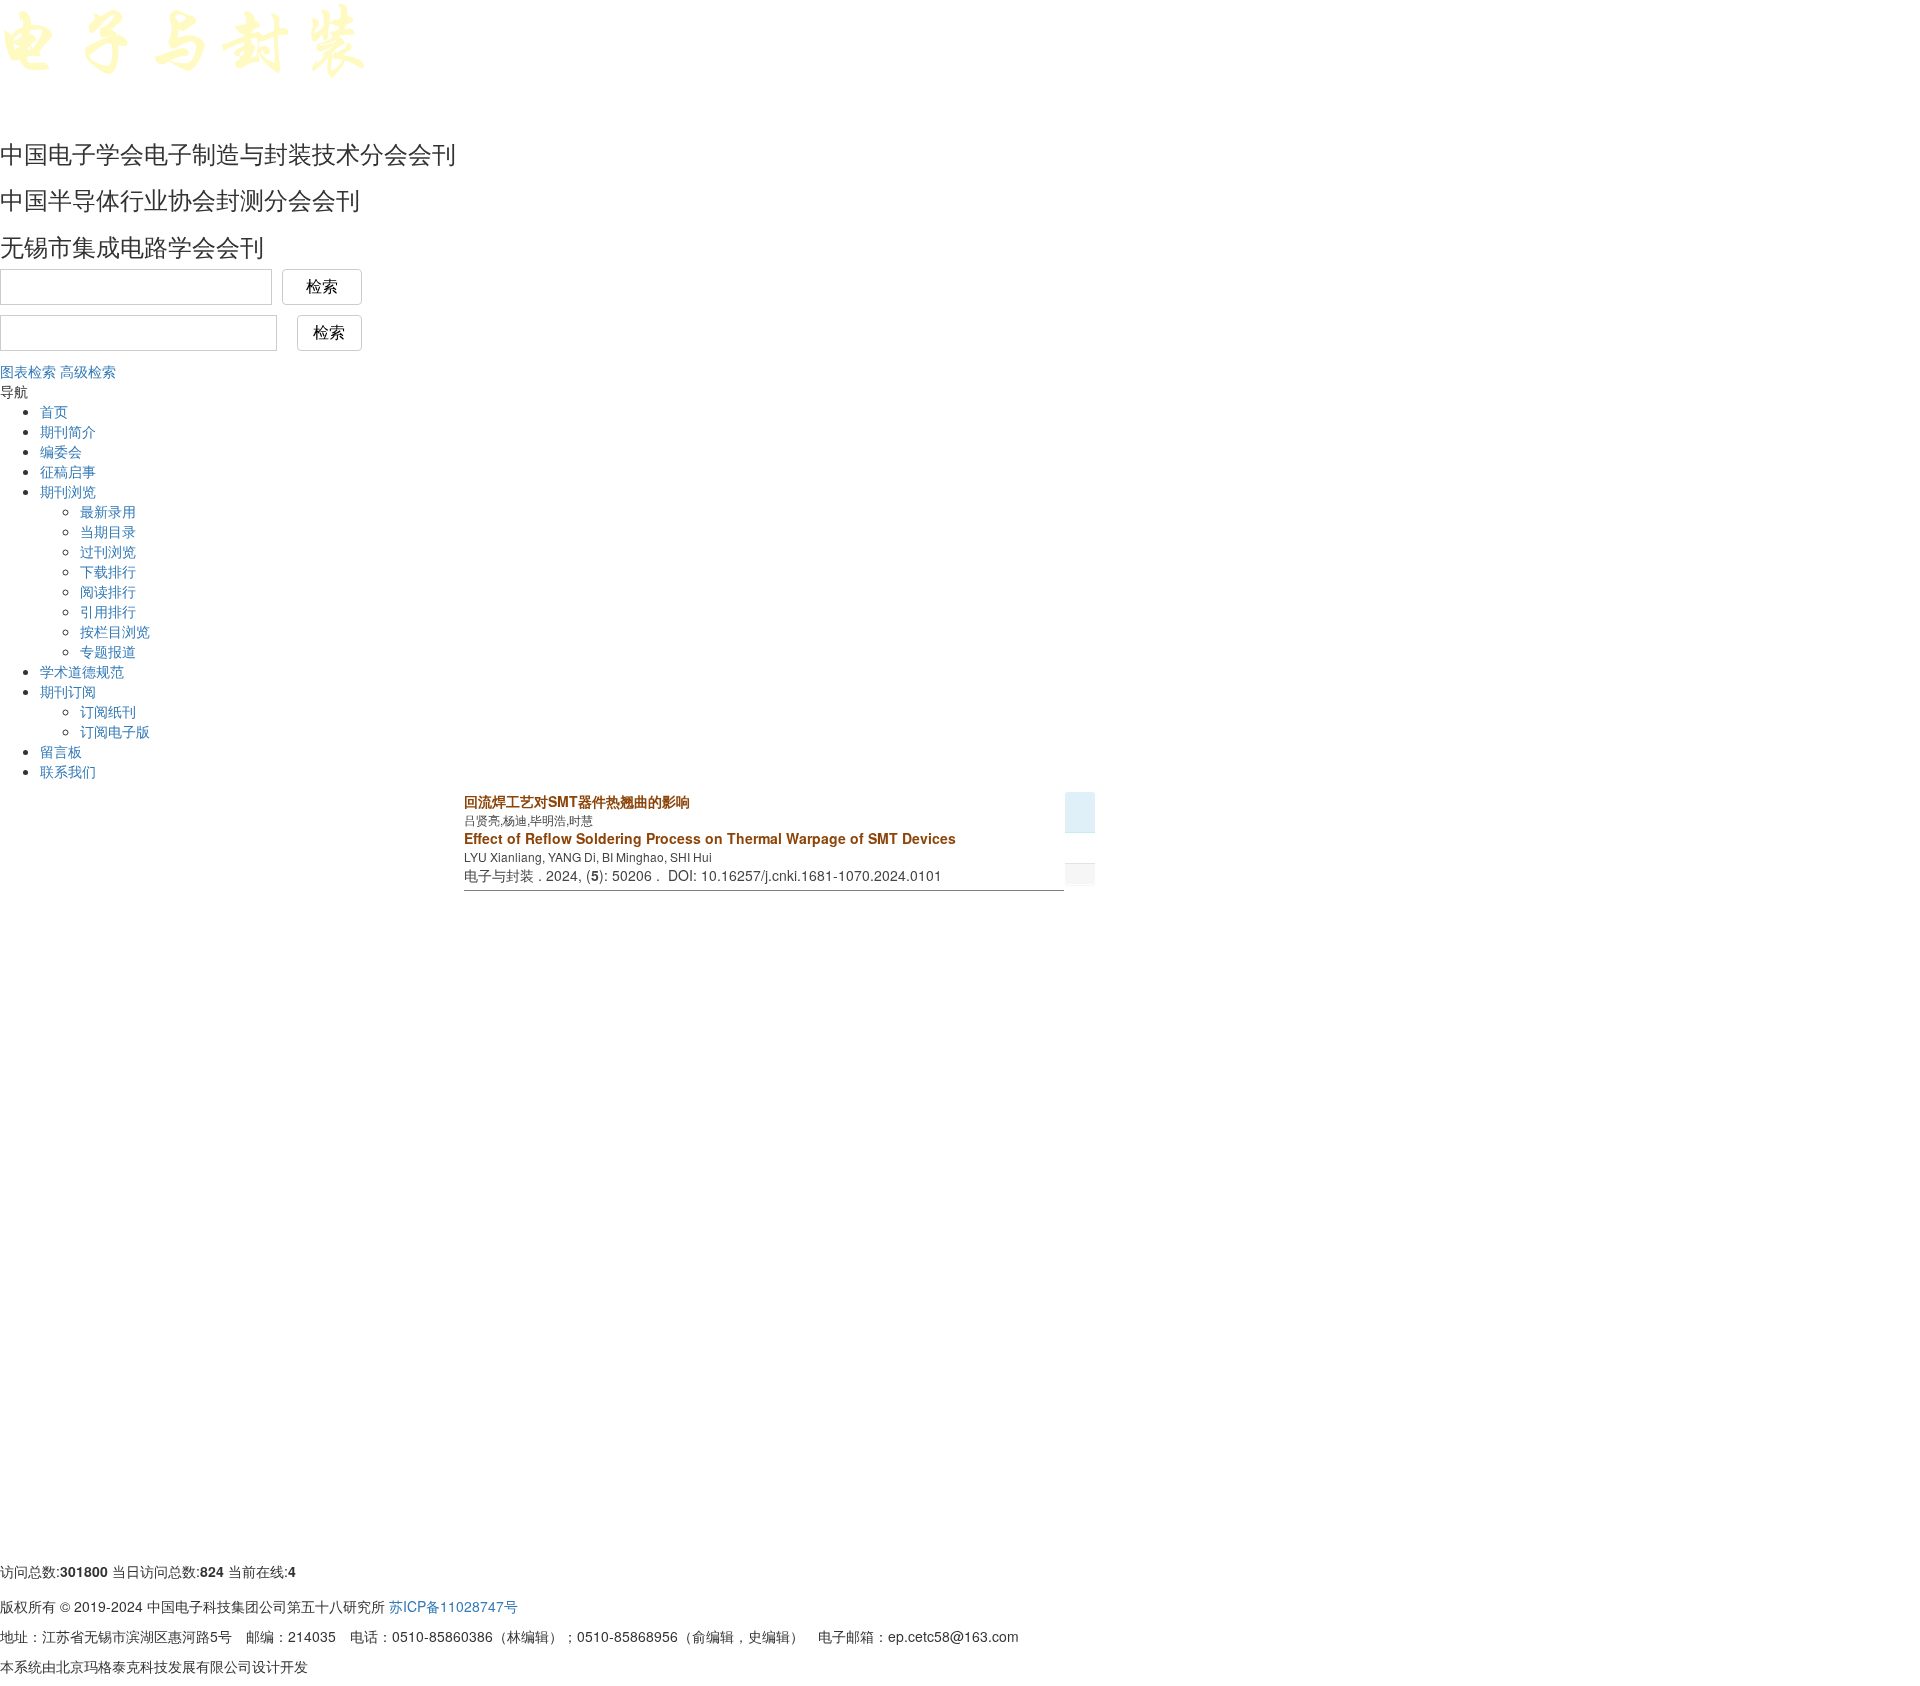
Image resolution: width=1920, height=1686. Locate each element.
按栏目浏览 (115, 631)
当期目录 (108, 531)
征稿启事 (68, 471)
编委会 (61, 451)
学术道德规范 (82, 671)
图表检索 (28, 371)
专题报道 (108, 651)
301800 (84, 1571)
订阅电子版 (115, 731)
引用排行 (108, 611)
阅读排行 (108, 591)
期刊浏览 (68, 491)
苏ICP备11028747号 (453, 1606)
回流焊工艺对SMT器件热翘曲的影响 (577, 801)
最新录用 (108, 511)
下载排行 (108, 571)
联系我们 (68, 771)
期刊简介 (68, 431)
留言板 (61, 751)
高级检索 (88, 371)
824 (212, 1571)
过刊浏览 (108, 551)
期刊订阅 (68, 691)
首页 (54, 411)
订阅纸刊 (108, 711)
